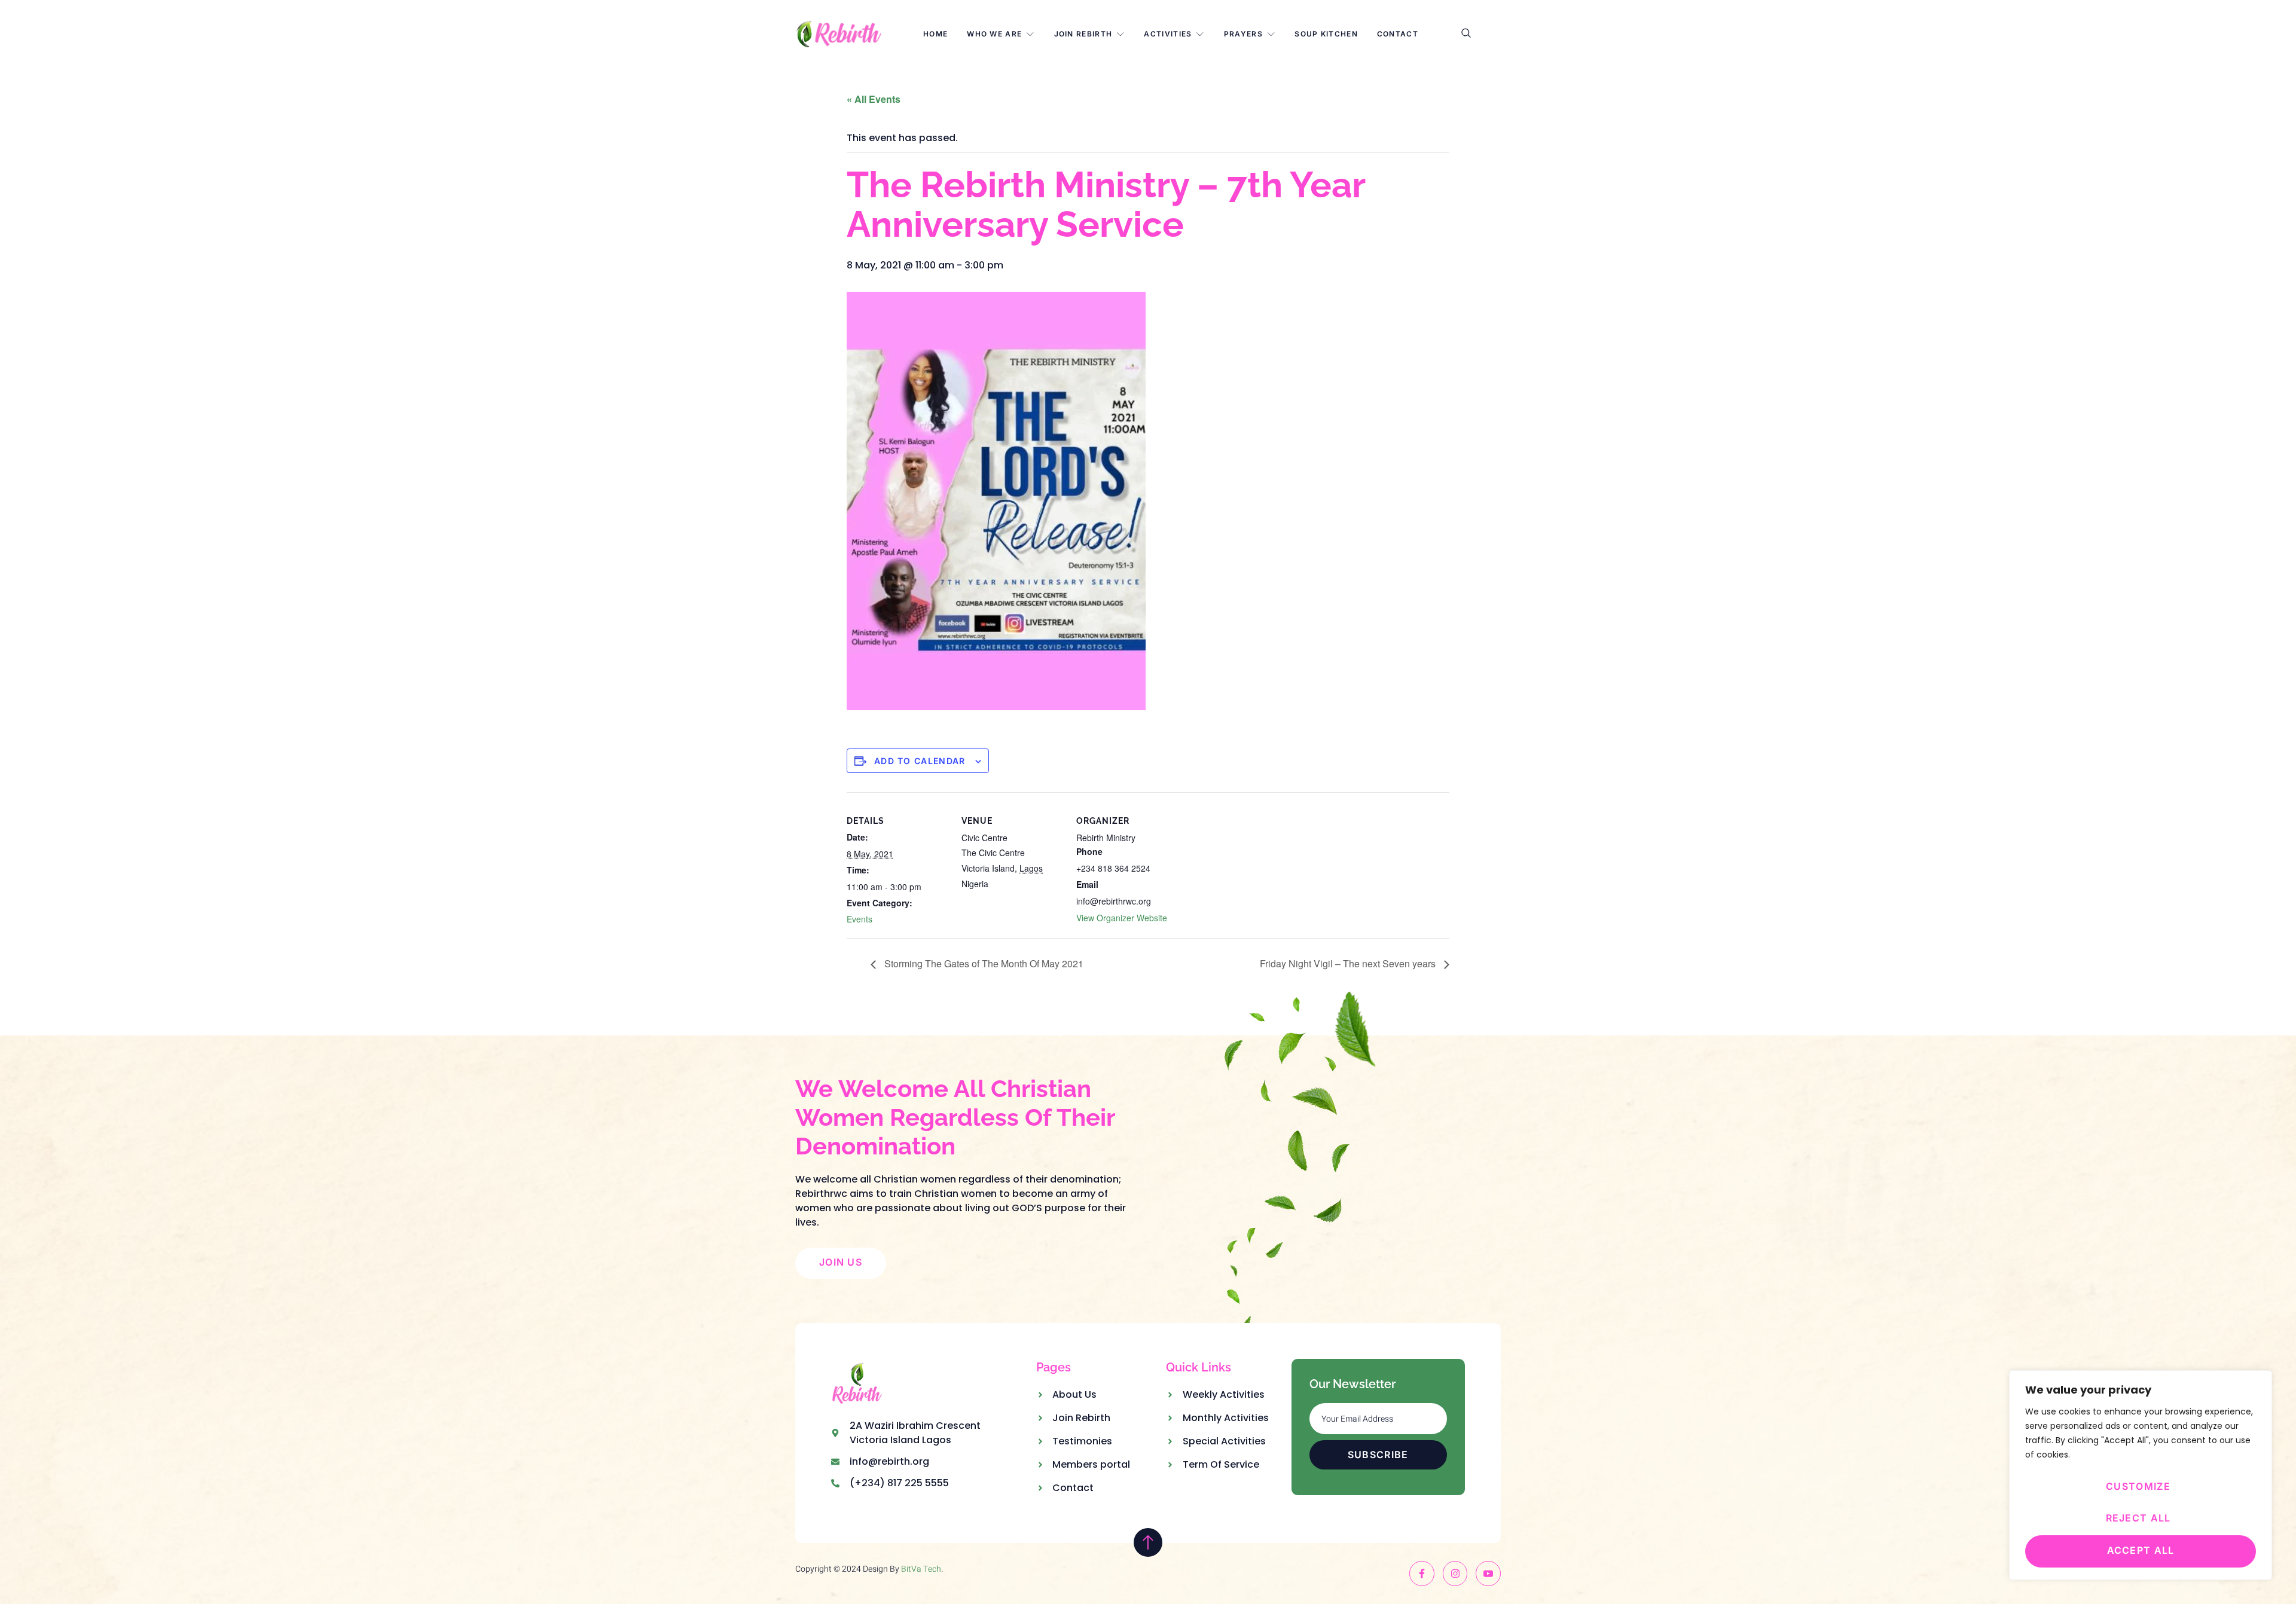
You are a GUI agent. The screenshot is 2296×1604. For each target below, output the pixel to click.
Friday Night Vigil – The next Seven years (1349, 963)
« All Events (874, 99)
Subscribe (1378, 1455)
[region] (2141, 1475)
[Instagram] (1455, 1574)
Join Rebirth (1083, 34)
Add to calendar (920, 761)
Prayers (1243, 34)
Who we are (994, 34)
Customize (2138, 1486)
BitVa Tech (921, 1569)
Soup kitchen (1326, 34)
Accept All (2141, 1550)
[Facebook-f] (1422, 1574)
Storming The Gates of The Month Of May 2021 (983, 963)
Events (860, 919)
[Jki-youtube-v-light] (1488, 1574)
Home (935, 34)
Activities (1168, 34)
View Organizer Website (1122, 918)
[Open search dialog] (1467, 34)
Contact (1398, 34)
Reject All (2138, 1518)
